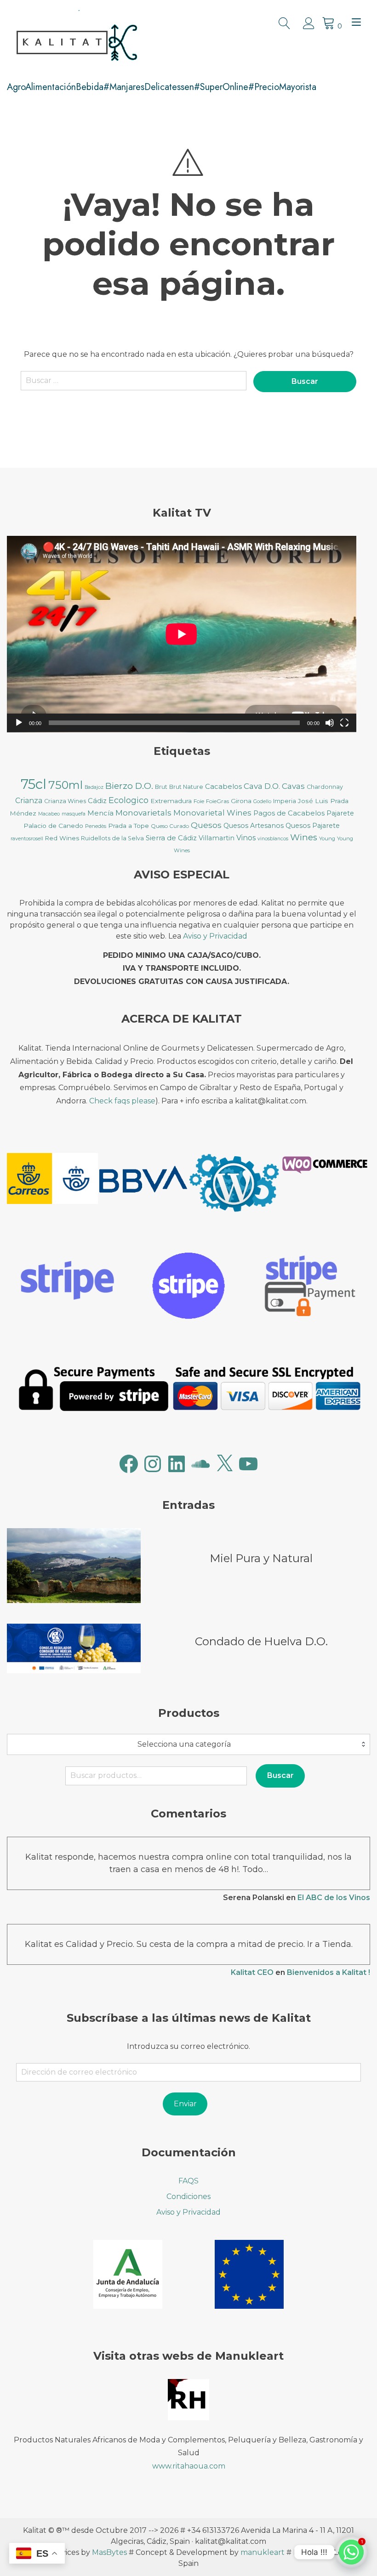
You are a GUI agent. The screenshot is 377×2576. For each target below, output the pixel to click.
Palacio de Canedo (53, 826)
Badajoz (94, 787)
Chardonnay (325, 787)
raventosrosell (27, 839)
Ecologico (129, 800)
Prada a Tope (129, 826)
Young (327, 838)
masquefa (74, 814)
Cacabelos (223, 787)
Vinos (246, 838)
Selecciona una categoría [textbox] (184, 1744)
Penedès (96, 826)
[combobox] (188, 1744)
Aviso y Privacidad (215, 936)
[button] (52, 1180)
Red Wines (62, 838)
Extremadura (171, 801)
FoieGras (217, 801)
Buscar (280, 1775)
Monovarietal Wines (212, 813)
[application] (182, 634)
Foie (199, 801)
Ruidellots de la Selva (112, 838)
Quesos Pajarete (313, 826)
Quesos (206, 825)
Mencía (100, 813)
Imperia (285, 801)
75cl (34, 784)
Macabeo (49, 814)
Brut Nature (186, 787)
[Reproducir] (19, 723)
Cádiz (97, 801)
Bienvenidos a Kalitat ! (328, 1972)
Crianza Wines (65, 801)
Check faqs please (122, 1101)
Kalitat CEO (252, 1972)
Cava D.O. (262, 786)
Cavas (293, 786)
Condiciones (188, 2196)
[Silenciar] (330, 723)
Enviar (185, 2104)
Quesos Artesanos (254, 826)
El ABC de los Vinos (334, 1898)
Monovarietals (143, 813)
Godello (262, 801)
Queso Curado (170, 826)
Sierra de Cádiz (171, 838)
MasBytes (109, 2552)
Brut (161, 787)
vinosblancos (273, 839)
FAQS (188, 2181)
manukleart (263, 2552)
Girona (241, 801)
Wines (304, 837)
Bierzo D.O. (129, 786)
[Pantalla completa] (344, 723)
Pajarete (340, 813)
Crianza (29, 801)
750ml (66, 785)
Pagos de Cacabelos (289, 813)
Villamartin (217, 838)
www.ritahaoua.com (189, 2466)
